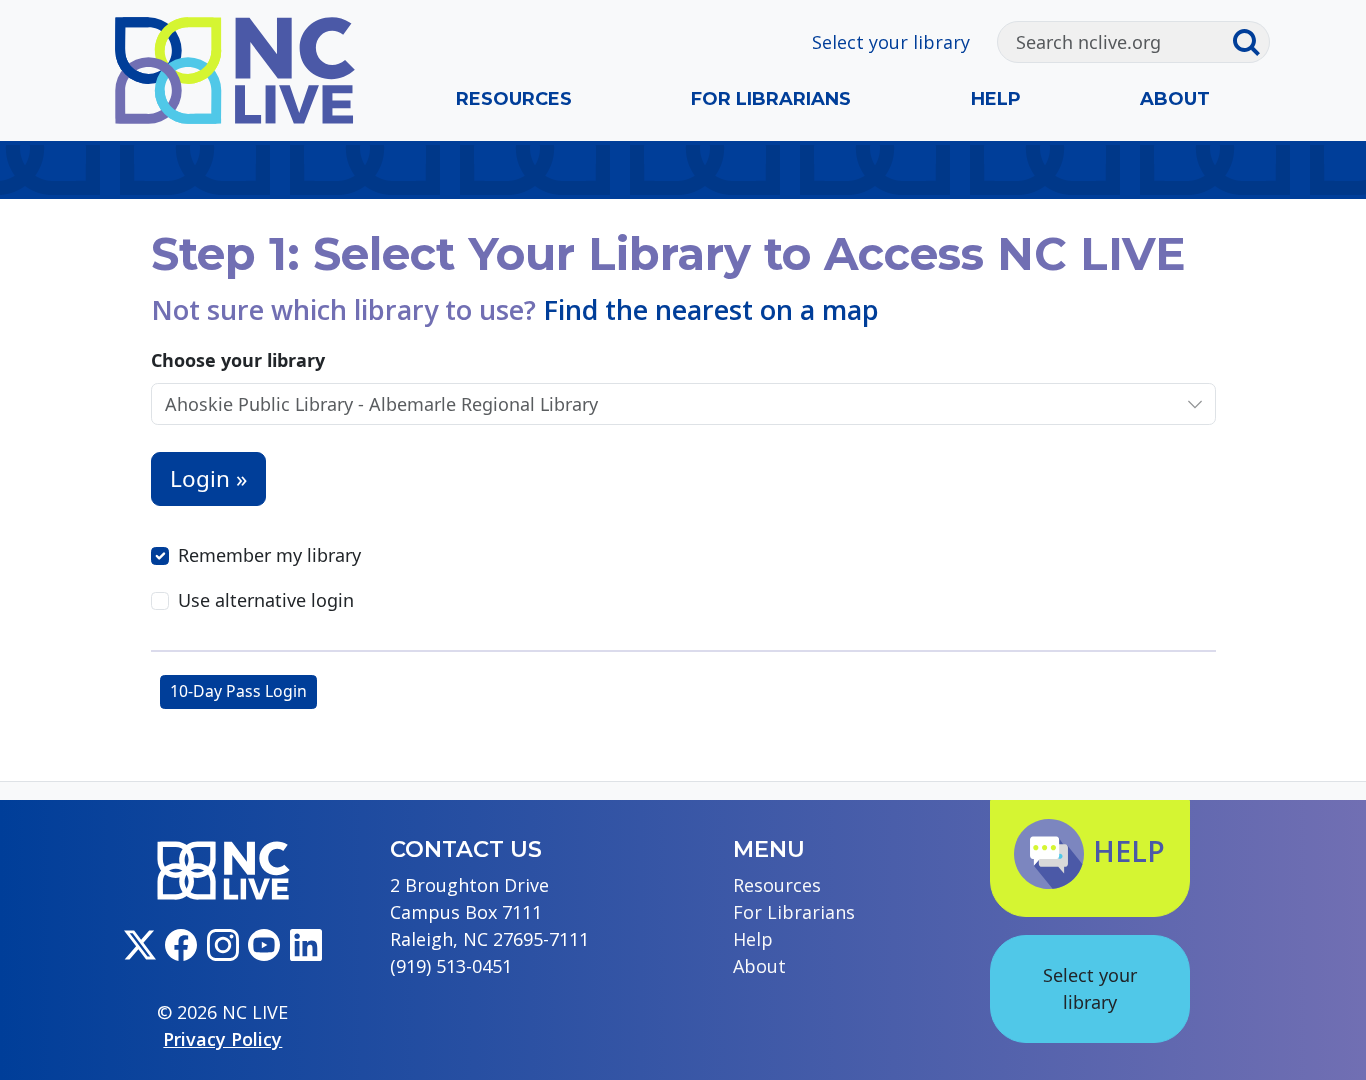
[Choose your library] (1194, 404)
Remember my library (269, 555)
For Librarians (771, 99)
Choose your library (238, 360)
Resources (514, 99)
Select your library (891, 42)
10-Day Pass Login (238, 691)
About (1175, 99)
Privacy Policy (222, 1039)
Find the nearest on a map (711, 309)
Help (996, 99)
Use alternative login (266, 600)
